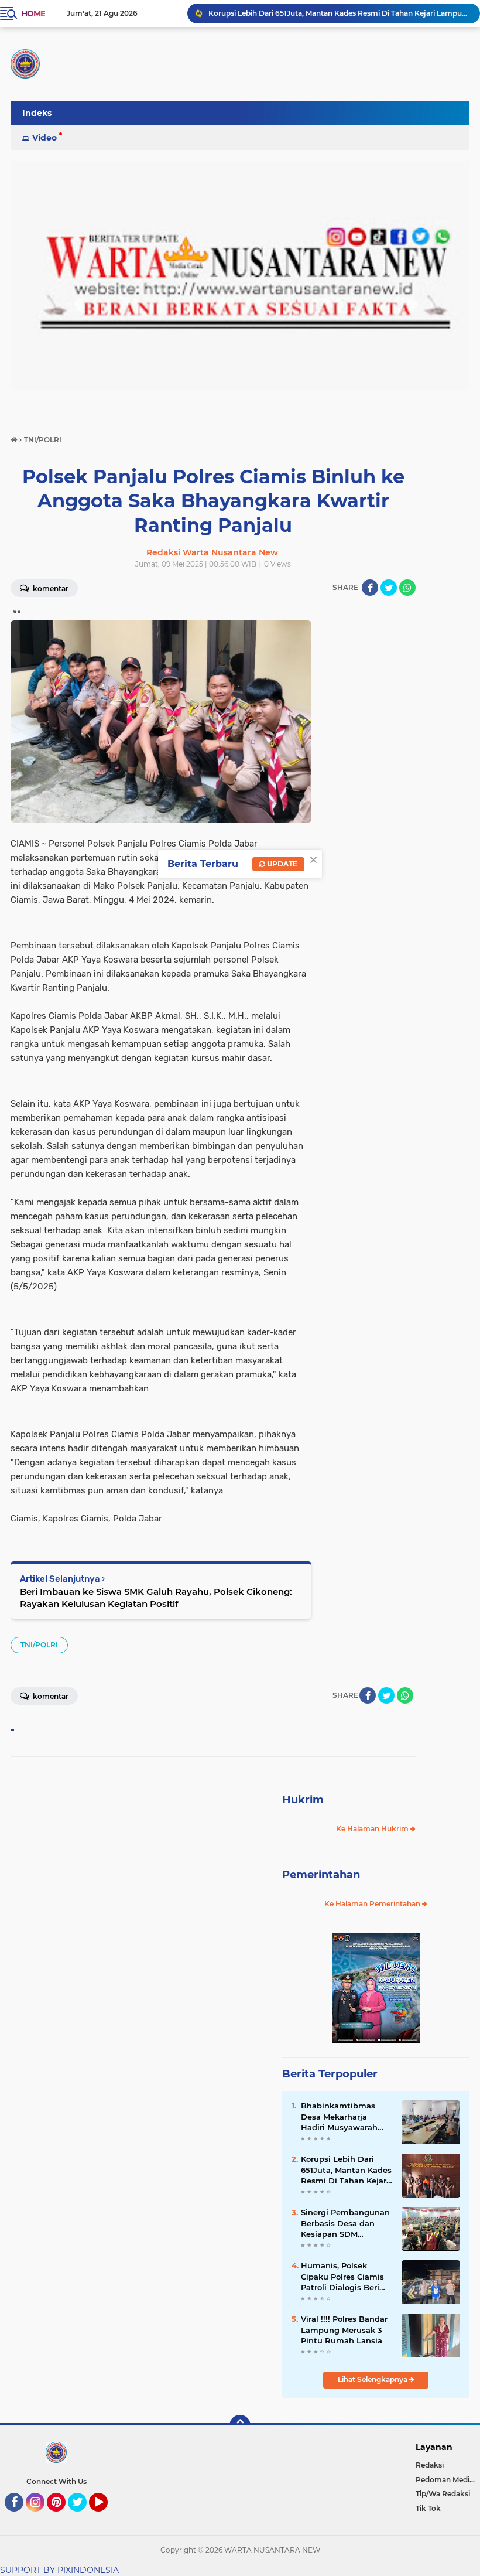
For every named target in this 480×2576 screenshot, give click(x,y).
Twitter (83, 2517)
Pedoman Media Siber (448, 2480)
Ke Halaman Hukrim (373, 1829)
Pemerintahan (321, 1875)
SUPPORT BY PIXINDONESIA (59, 2570)
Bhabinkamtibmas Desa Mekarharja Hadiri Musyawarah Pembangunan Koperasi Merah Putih (343, 2117)
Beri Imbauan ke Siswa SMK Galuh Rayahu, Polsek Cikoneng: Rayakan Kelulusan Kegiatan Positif (156, 1598)
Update (281, 864)
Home (33, 13)
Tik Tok (428, 2508)
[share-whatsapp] (407, 588)
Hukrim (303, 1800)
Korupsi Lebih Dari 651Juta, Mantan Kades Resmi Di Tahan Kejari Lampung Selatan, (346, 2170)
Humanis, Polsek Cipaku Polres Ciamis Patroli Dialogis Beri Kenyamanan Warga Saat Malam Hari (342, 2277)
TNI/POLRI (39, 1645)
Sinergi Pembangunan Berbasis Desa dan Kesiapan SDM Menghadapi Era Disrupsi (345, 2223)
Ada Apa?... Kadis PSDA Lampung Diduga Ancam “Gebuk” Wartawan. (331, 13)
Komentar (50, 588)
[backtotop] (240, 2425)
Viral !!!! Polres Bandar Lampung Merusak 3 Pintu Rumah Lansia (344, 2329)
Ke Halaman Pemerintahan (373, 1904)
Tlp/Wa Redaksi (443, 2494)
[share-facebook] (370, 588)
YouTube (106, 2517)
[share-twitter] (389, 588)
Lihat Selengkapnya (373, 2379)
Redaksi (430, 2465)
